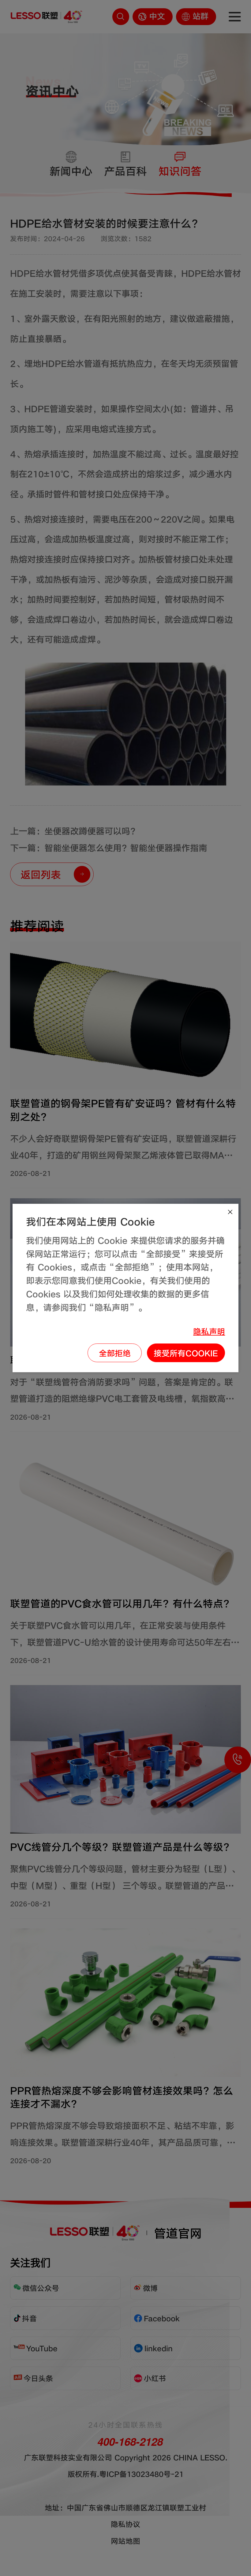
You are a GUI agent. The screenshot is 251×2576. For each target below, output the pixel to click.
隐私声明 (209, 1331)
